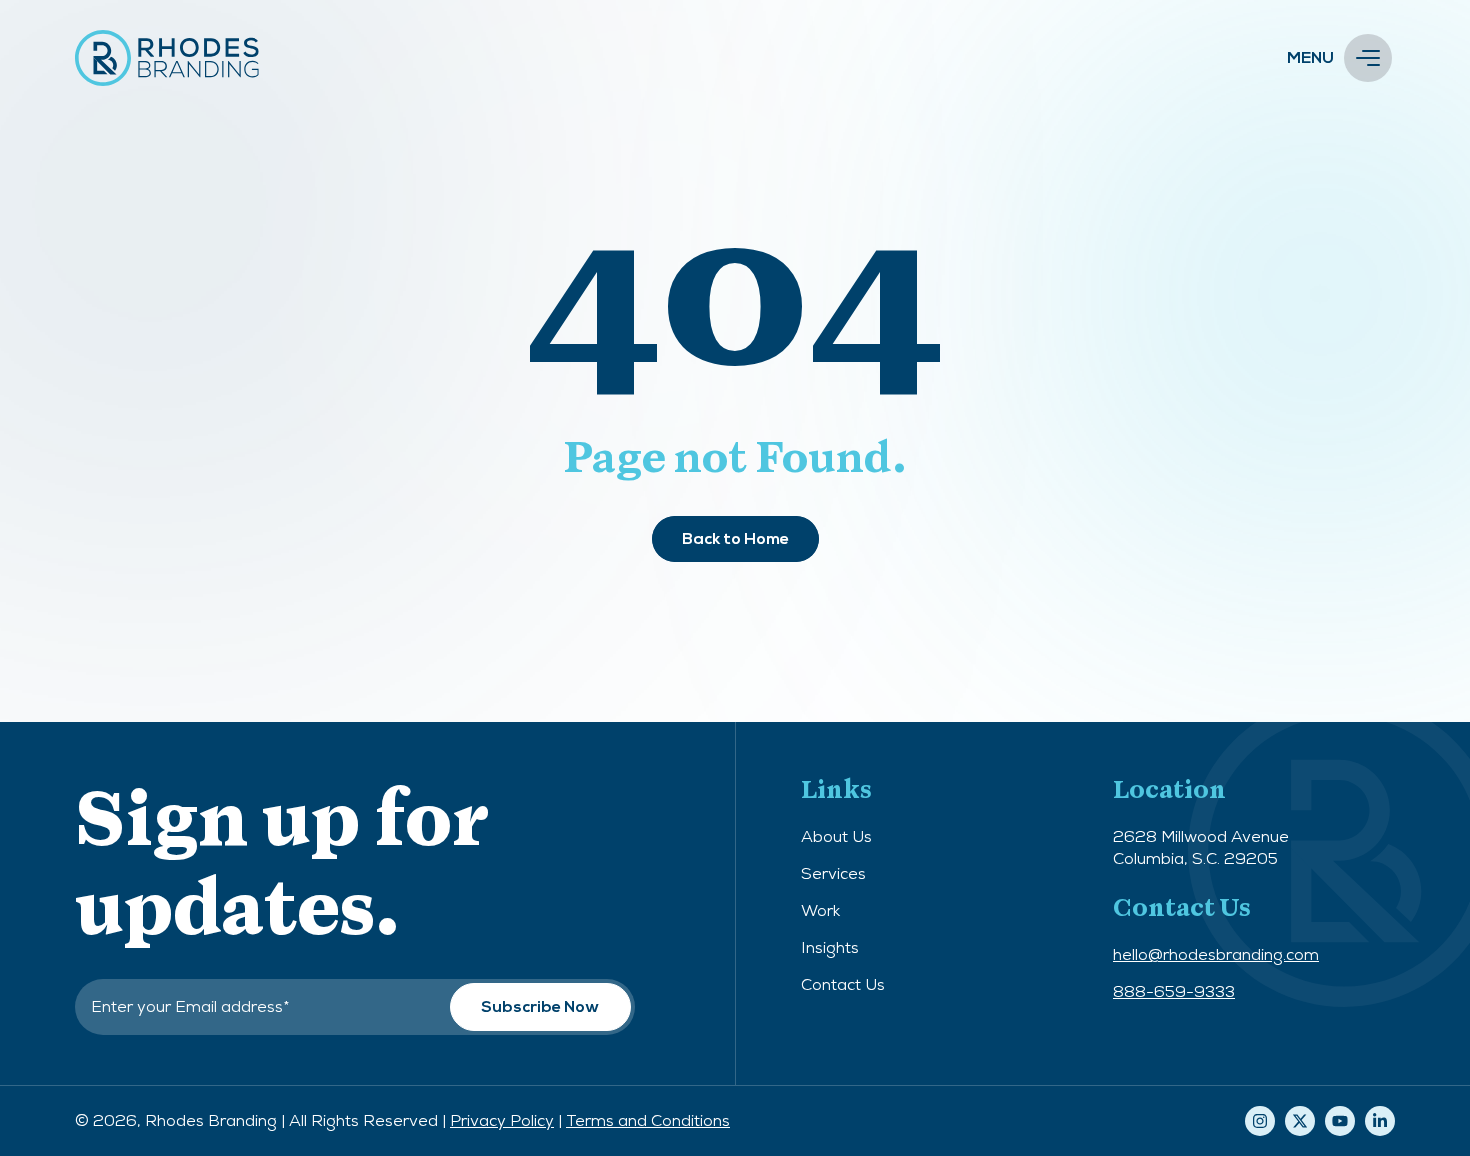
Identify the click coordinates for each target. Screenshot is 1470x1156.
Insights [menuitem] (830, 947)
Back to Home (735, 539)
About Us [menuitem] (836, 836)
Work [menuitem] (820, 910)
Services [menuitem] (833, 873)
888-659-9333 (1174, 991)
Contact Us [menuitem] (843, 984)
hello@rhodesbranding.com (1216, 954)
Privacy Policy (502, 1120)
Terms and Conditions (648, 1120)
